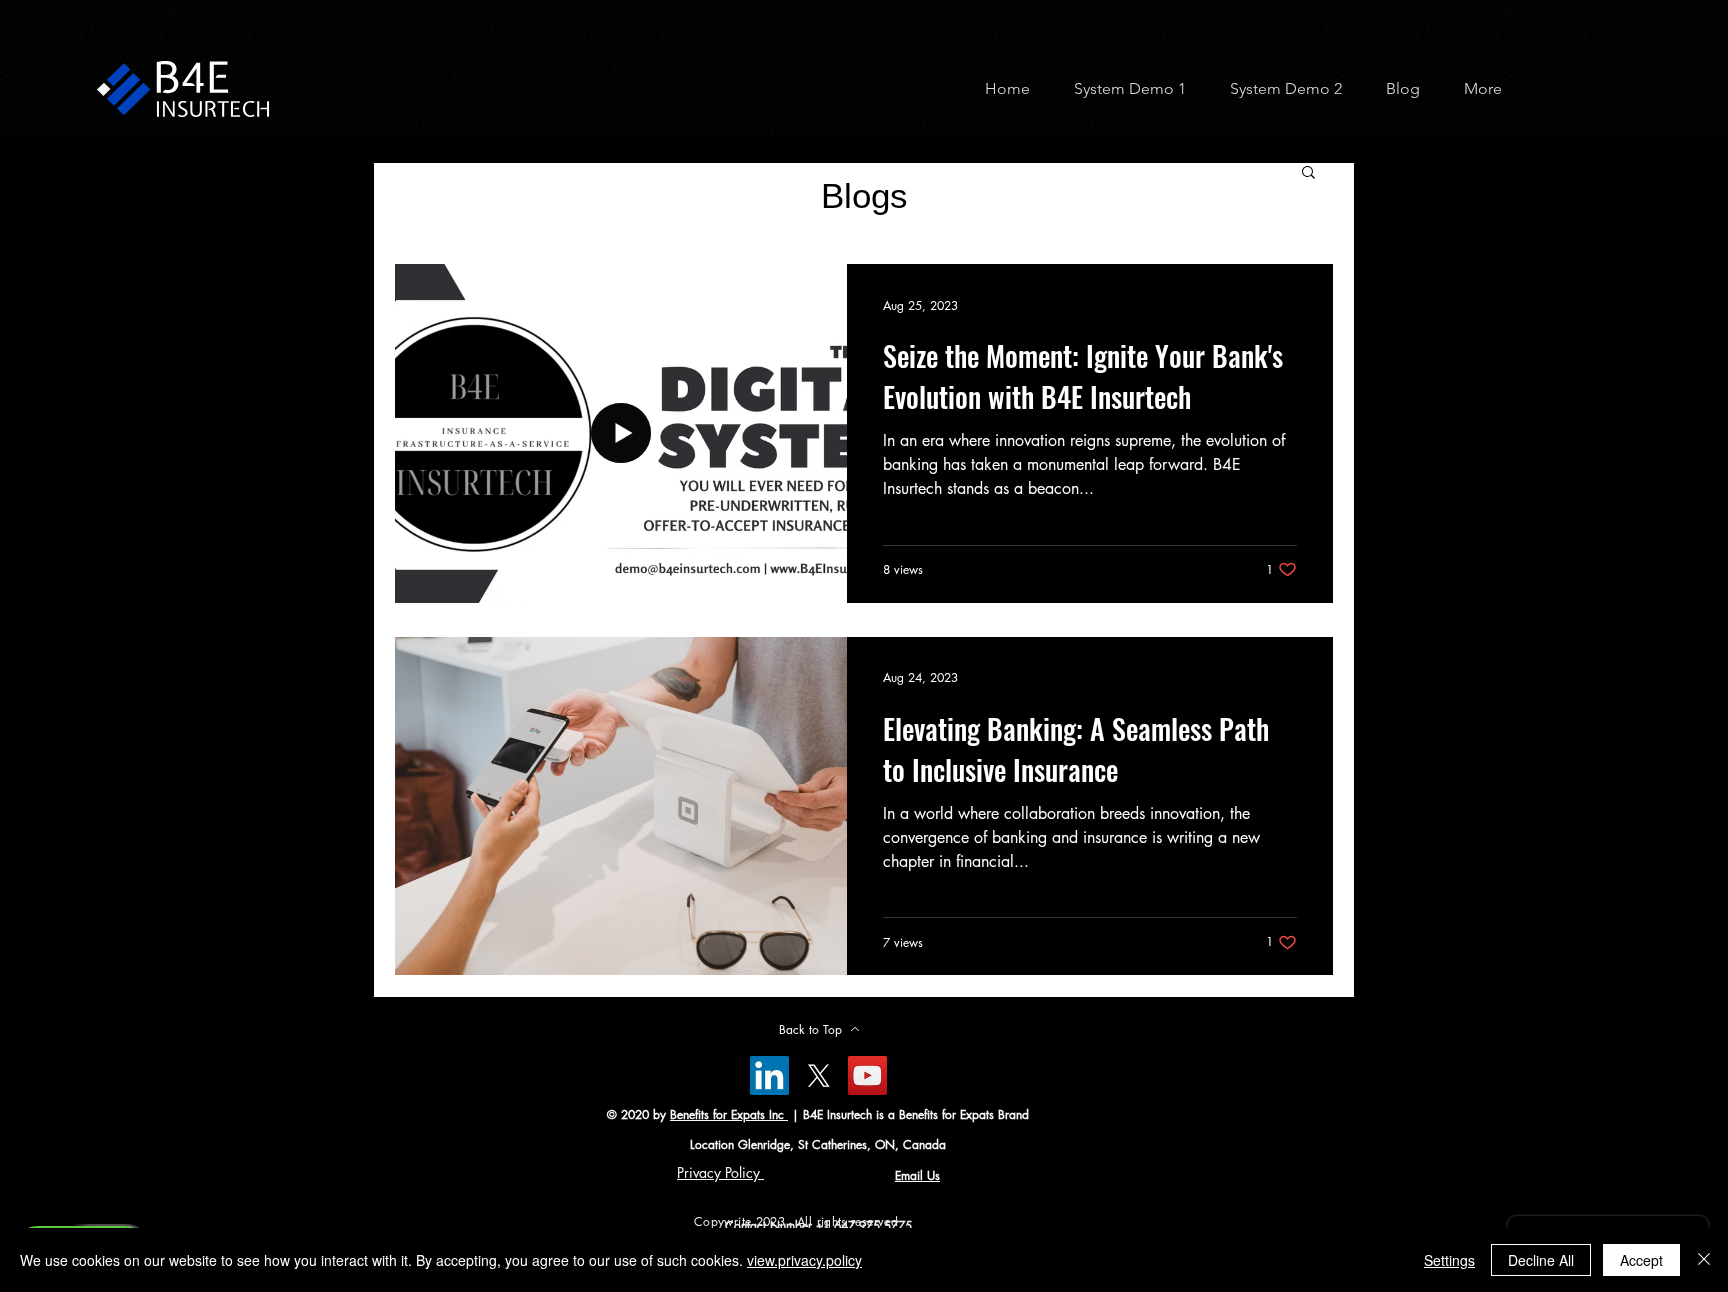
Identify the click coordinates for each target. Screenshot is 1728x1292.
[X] (818, 1075)
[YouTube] (867, 1075)
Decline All (1541, 1260)
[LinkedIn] (769, 1075)
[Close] (1704, 1260)
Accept (1641, 1260)
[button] (1123, 88)
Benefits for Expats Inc (729, 1114)
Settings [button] (1449, 1260)
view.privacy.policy (804, 1260)
